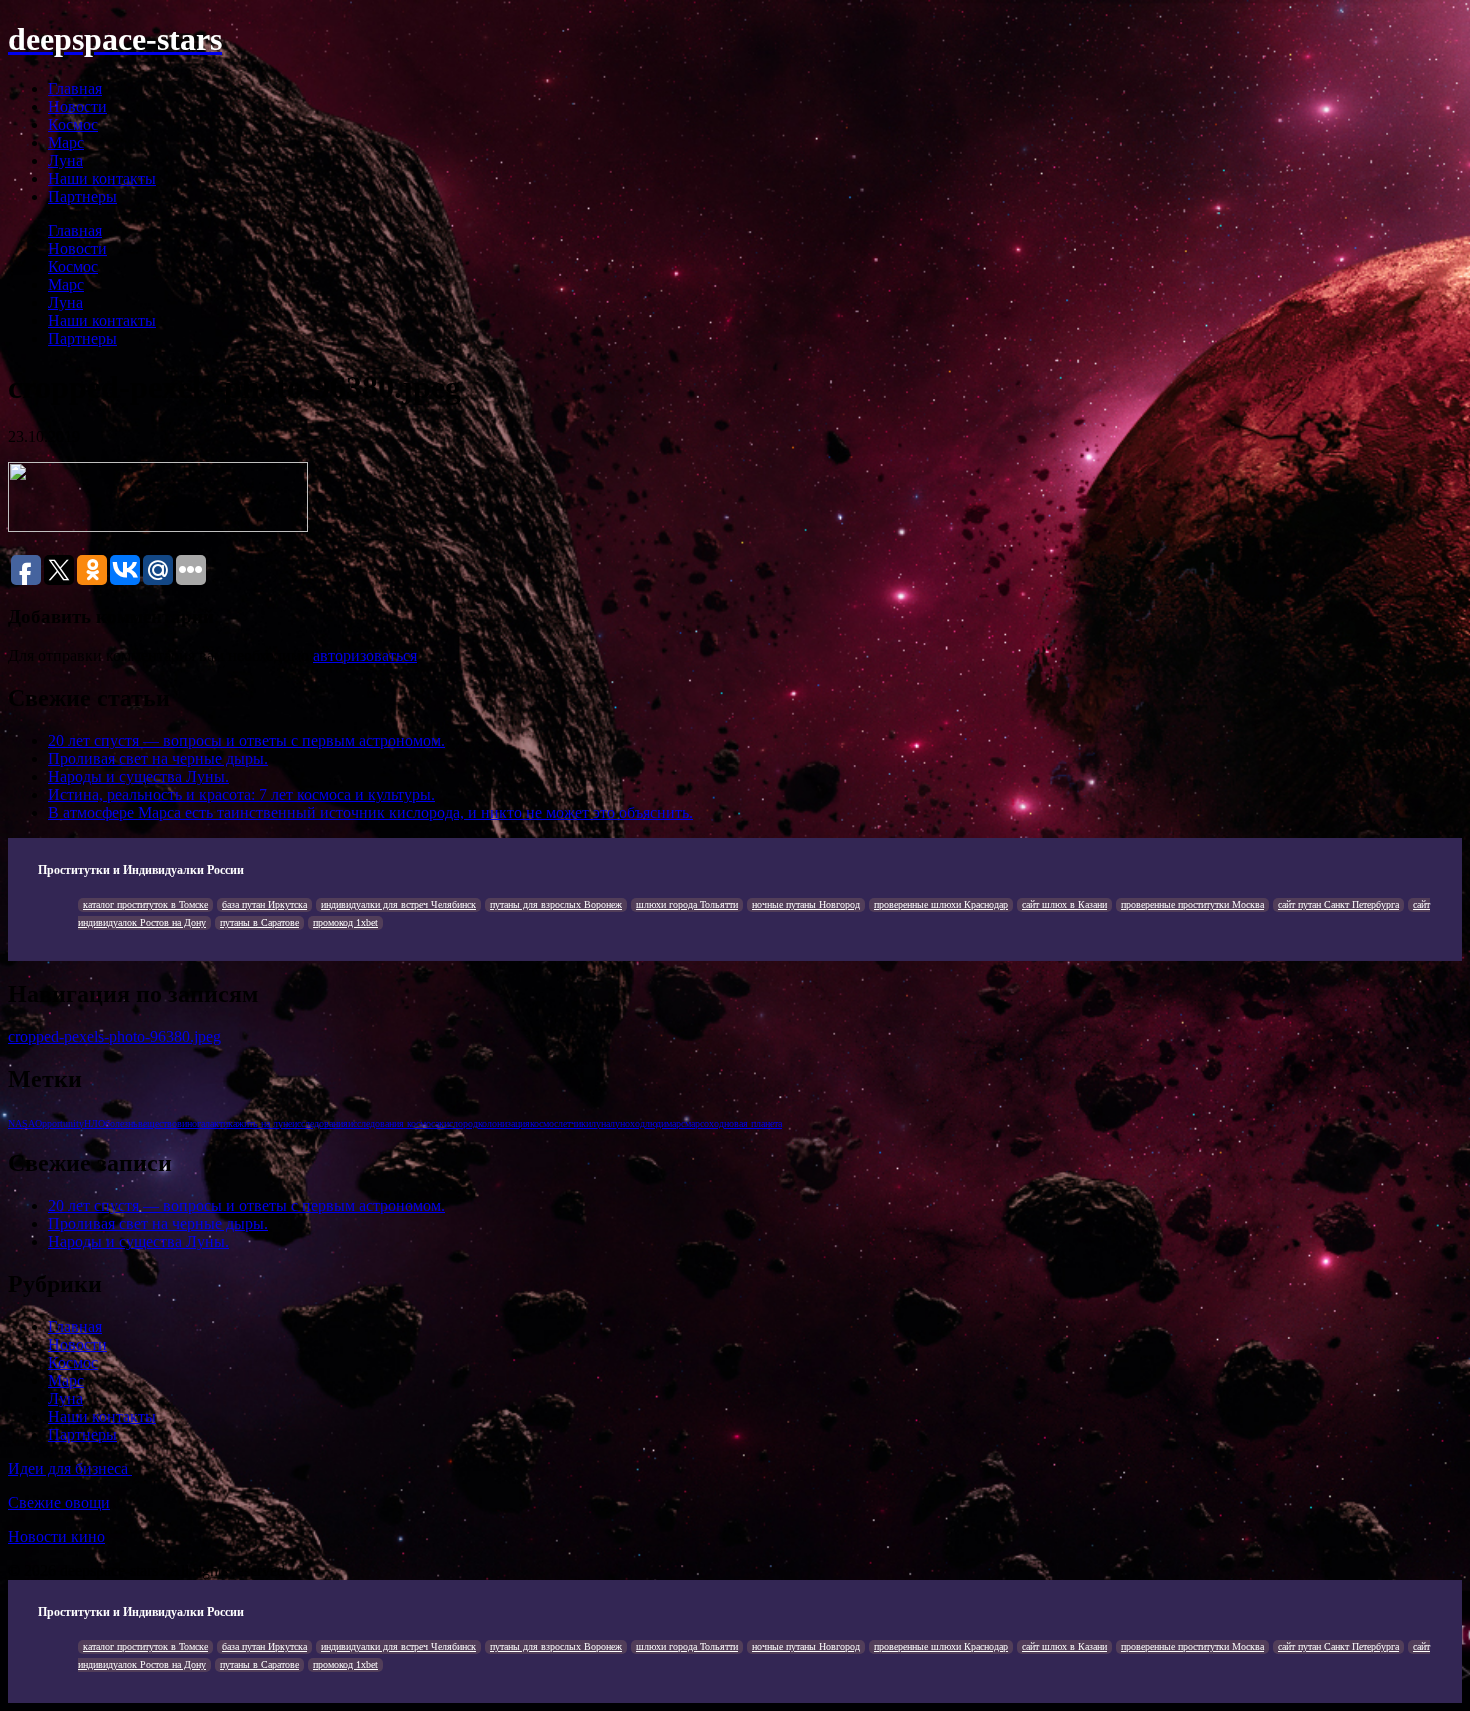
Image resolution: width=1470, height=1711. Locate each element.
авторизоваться (365, 655)
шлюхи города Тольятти (687, 904)
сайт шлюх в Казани (1064, 904)
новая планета (753, 1123)
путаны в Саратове (259, 922)
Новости (77, 106)
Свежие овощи (59, 1502)
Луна (65, 160)
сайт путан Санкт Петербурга (1338, 904)
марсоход (704, 1123)
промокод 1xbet (345, 922)
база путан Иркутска (264, 904)
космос (544, 1123)
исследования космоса (393, 1123)
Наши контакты (102, 178)
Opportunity (59, 1123)
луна (600, 1123)
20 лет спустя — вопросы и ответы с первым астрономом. (246, 740)
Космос (73, 124)
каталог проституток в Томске (145, 904)
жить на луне (264, 1123)
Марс (66, 142)
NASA (21, 1123)
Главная (75, 88)
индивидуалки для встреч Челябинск (398, 904)
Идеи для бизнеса (70, 1468)
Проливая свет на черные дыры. (158, 758)
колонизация (504, 1123)
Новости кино (56, 1536)
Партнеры (82, 196)
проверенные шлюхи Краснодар (941, 904)
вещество (157, 1123)
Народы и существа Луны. (138, 776)
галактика (217, 1123)
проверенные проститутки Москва (1192, 904)
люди (655, 1123)
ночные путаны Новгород (806, 904)
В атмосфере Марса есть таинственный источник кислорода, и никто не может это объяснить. (370, 812)
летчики (574, 1123)
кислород (458, 1123)
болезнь (121, 1123)
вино (187, 1123)
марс (675, 1123)
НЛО (94, 1123)
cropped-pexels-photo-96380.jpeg (114, 1036)
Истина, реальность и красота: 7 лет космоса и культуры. (241, 794)
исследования (320, 1123)
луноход (627, 1123)
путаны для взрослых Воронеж (556, 904)
